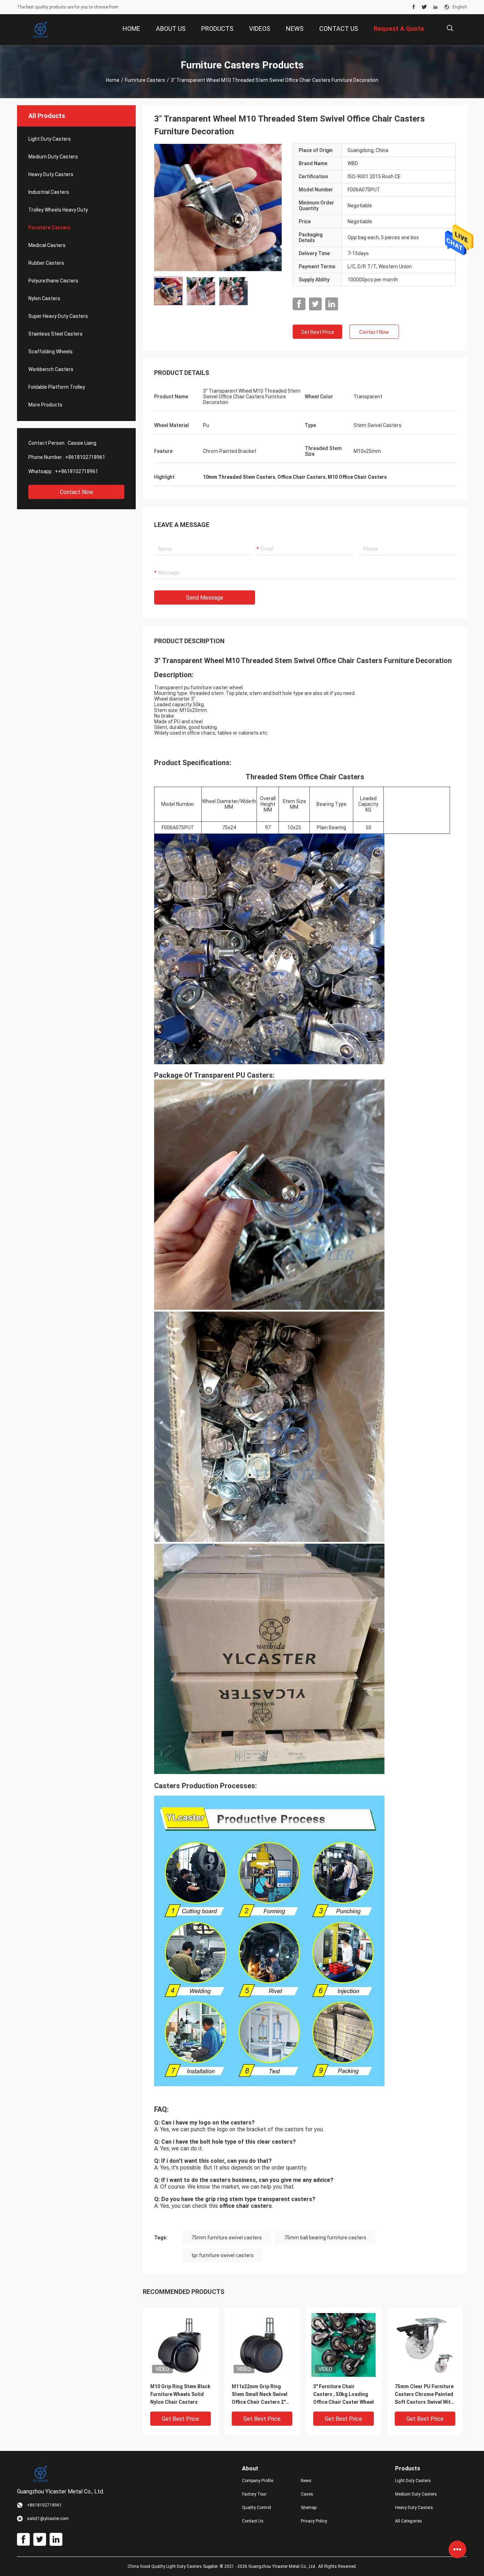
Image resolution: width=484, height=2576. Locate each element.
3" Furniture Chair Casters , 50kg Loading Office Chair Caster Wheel (344, 2394)
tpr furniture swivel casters (223, 2255)
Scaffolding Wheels (50, 352)
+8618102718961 (85, 457)
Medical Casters (47, 245)
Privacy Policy (314, 2521)
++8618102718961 (77, 471)
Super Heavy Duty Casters (58, 316)
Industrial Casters (49, 192)
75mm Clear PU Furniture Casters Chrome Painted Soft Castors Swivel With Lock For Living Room (424, 2395)
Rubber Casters (46, 263)
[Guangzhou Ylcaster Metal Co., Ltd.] (40, 30)
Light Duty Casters (50, 139)
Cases (307, 2494)
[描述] (450, 28)
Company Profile (258, 2481)
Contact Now (77, 492)
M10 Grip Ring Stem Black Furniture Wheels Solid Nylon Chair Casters (180, 2394)
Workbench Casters (51, 369)
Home (113, 80)
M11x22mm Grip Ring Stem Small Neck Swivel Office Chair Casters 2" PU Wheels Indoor (260, 2395)
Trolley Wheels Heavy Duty (58, 210)
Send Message (205, 598)
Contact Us (253, 2521)
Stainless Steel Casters (55, 334)
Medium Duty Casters (53, 157)
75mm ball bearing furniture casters (325, 2238)
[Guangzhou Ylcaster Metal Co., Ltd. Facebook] (414, 7)
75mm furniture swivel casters (227, 2238)
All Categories (409, 2521)
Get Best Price (318, 332)
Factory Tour (254, 2494)
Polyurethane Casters (53, 281)
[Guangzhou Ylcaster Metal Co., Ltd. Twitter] (424, 7)
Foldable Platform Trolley (57, 387)
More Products (45, 405)
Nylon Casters (44, 298)
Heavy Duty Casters (51, 174)
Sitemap (309, 2508)
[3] (218, 207)
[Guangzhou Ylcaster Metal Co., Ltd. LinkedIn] (435, 7)
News (306, 2481)
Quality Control (257, 2508)
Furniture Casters (145, 80)
